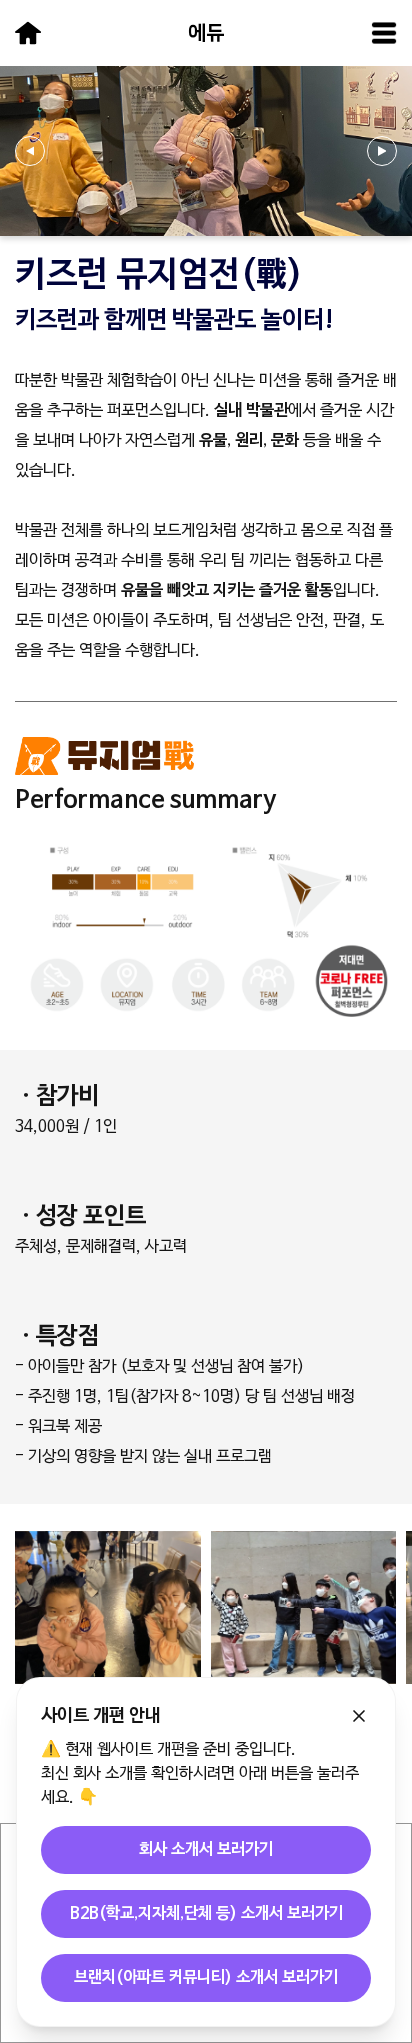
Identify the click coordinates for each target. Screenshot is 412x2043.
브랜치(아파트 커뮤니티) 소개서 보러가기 (206, 1978)
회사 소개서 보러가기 (206, 1850)
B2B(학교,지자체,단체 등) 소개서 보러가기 (206, 1914)
